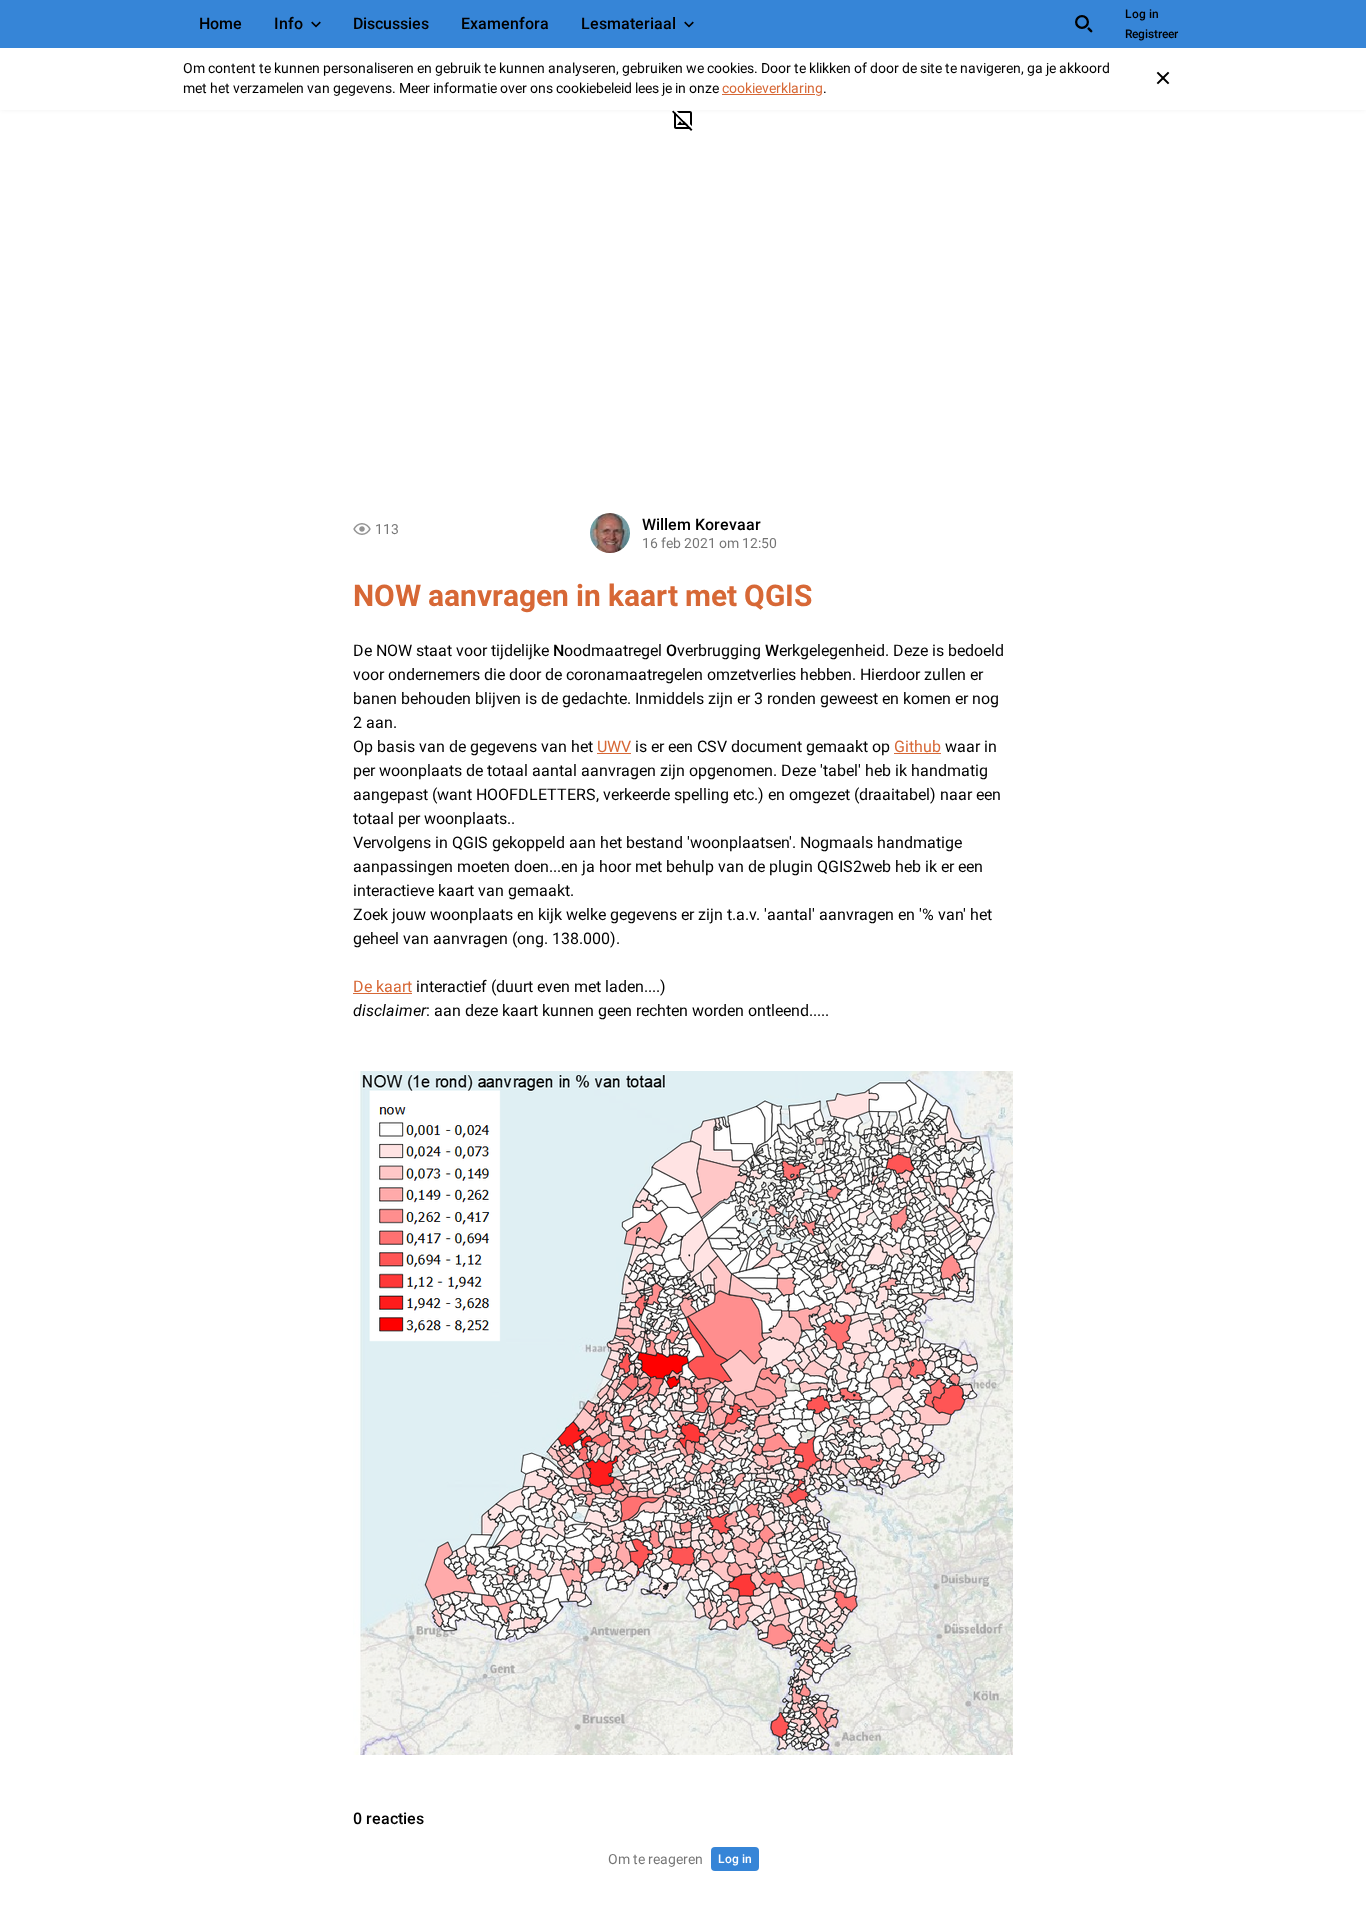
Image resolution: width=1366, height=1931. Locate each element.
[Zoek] (1084, 24)
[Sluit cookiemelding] (1163, 78)
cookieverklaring (772, 88)
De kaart (382, 986)
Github (917, 746)
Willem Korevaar (701, 524)
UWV (614, 746)
